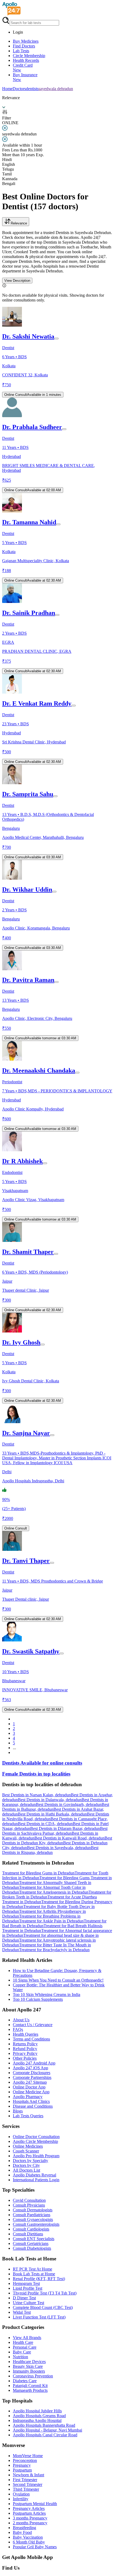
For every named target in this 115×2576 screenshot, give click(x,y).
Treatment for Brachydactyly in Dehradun (54, 1950)
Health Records (26, 60)
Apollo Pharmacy (28, 2097)
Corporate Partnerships (32, 2077)
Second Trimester (28, 2484)
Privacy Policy (25, 2053)
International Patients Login (36, 2180)
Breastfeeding (24, 2528)
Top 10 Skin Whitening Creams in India (47, 1995)
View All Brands (27, 2338)
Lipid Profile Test (28, 2288)
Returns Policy (25, 2044)
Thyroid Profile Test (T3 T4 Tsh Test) (45, 2293)
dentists (32, 89)
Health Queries (26, 2034)
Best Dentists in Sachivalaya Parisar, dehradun (55, 1831)
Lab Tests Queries (28, 2116)
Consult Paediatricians (32, 2215)
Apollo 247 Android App (34, 2063)
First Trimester (25, 2480)
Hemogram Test (26, 2283)
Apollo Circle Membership (35, 2141)
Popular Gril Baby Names (35, 2547)
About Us (21, 2020)
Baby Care (22, 2352)
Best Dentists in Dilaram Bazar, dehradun (65, 1828)
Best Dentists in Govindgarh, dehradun (69, 1804)
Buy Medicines (26, 41)
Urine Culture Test (28, 2303)
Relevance (19, 223)
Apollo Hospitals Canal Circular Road (45, 2435)
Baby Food (22, 2532)
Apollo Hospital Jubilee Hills (37, 2411)
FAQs (18, 2029)
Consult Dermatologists (33, 2210)
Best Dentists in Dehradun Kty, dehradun (57, 1840)
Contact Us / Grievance (33, 2025)
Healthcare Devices (29, 2362)
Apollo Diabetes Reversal (34, 2175)
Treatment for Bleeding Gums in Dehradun (38, 1873)
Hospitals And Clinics (31, 2101)
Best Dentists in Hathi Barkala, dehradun (52, 1814)
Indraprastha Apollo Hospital (37, 2420)
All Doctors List (26, 2170)
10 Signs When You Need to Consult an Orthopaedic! (58, 1980)
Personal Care (25, 2347)
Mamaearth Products (30, 2390)
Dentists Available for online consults (42, 1763)
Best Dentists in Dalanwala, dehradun (50, 1800)
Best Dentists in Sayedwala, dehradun (59, 1848)
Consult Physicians (29, 2205)
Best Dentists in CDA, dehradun (45, 1824)
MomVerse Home (28, 2456)
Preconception (25, 2460)
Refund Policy (25, 2049)
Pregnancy (22, 2465)
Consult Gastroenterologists (36, 2224)
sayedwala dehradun (56, 89)
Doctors (19, 89)
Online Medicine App (31, 2092)
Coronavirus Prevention (33, 2376)
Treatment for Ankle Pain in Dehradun (51, 1921)
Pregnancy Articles (29, 2508)
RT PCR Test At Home (32, 2269)
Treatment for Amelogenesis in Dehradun (54, 1892)
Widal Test (22, 2312)
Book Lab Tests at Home (34, 2274)
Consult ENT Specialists (34, 2239)
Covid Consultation (29, 2200)
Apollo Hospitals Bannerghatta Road (44, 2425)
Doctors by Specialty (30, 2161)
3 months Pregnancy (30, 2518)
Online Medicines (28, 2146)
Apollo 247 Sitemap (30, 2082)
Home (7, 89)
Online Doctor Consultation (36, 2137)
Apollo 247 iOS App (30, 2068)
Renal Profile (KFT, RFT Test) (39, 2279)
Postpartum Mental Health (35, 2504)
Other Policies (25, 2058)
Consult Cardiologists (31, 2229)
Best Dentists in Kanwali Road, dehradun (70, 1838)
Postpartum (22, 2470)
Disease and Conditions (33, 2106)
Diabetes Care (25, 2381)
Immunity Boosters (29, 2371)
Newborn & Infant (28, 2475)
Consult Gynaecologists (33, 2219)
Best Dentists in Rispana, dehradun (50, 1850)
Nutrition (20, 2357)
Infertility (21, 2499)
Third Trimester (26, 2489)
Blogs (18, 2111)
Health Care (23, 2342)
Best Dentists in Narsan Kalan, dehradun (37, 1795)
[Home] (11, 14)
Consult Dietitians (28, 2234)
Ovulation (21, 2494)
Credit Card (23, 68)
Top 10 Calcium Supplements (38, 1999)
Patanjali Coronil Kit (30, 2386)
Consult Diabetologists (32, 2248)
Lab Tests (21, 51)
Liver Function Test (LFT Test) (39, 2317)
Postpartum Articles (29, 2513)
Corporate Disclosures (32, 2073)
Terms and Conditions (31, 2039)
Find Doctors (24, 46)
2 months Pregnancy (30, 2523)
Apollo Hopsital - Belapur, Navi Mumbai (47, 2430)
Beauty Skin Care (28, 2366)
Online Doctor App (29, 2087)
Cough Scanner (26, 2151)
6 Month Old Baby (29, 2542)
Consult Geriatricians (31, 2243)
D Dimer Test (24, 2298)
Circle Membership (29, 56)
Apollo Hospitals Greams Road (39, 2416)
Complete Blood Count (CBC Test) (43, 2307)
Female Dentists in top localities (36, 1774)
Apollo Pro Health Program (36, 2156)
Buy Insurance (25, 77)
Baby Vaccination (28, 2537)
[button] (57, 1785)
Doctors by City (26, 2165)
